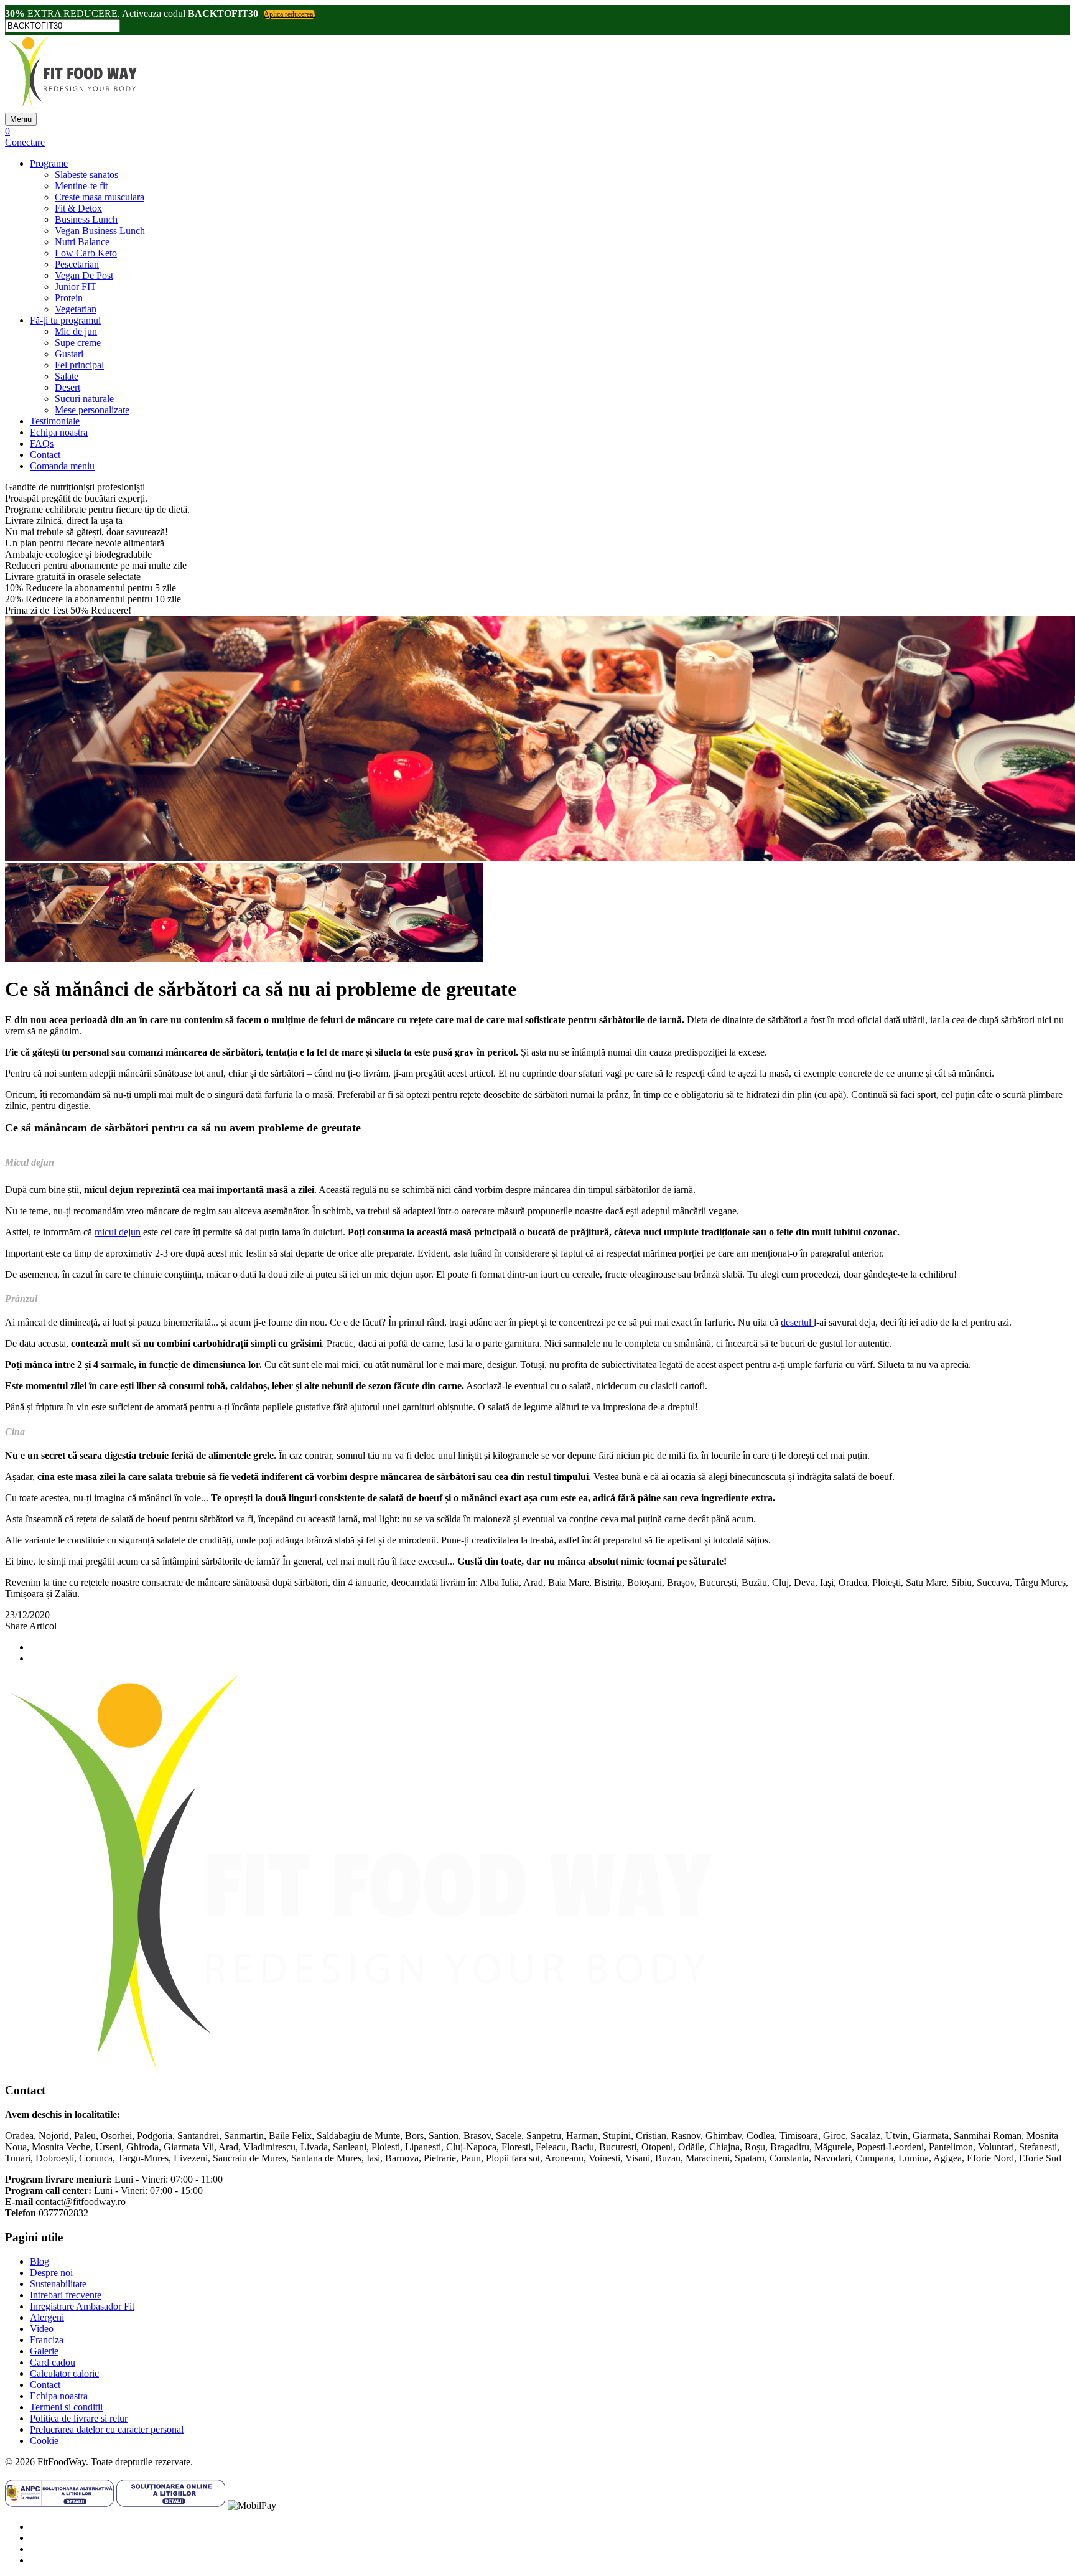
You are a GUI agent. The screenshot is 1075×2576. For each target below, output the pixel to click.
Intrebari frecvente (66, 2295)
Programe (49, 163)
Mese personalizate (92, 410)
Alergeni (47, 2317)
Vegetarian (76, 309)
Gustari (69, 354)
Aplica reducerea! (290, 14)
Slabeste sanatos (86, 175)
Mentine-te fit (81, 186)
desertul (797, 1322)
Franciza (47, 2340)
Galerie (44, 2351)
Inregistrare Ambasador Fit (82, 2306)
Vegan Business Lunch (100, 231)
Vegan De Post (84, 275)
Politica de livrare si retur (79, 2418)
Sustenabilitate (58, 2284)
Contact (45, 455)
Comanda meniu (62, 466)
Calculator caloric (64, 2373)
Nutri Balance (82, 242)
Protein (69, 298)
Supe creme (78, 343)
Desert (67, 387)
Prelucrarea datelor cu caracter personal (107, 2429)
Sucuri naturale (84, 399)
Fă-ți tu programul (65, 320)
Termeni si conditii (66, 2407)
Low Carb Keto (86, 253)
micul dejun (118, 1232)
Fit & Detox (78, 208)
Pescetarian (77, 264)
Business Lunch (86, 219)
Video (42, 2329)
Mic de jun (76, 331)
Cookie (44, 2441)
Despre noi (51, 2273)
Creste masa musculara (100, 197)
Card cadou (53, 2362)
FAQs (42, 443)
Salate (67, 376)
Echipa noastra (59, 432)
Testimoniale (55, 421)
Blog (40, 2261)
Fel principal (79, 365)
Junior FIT (76, 287)
